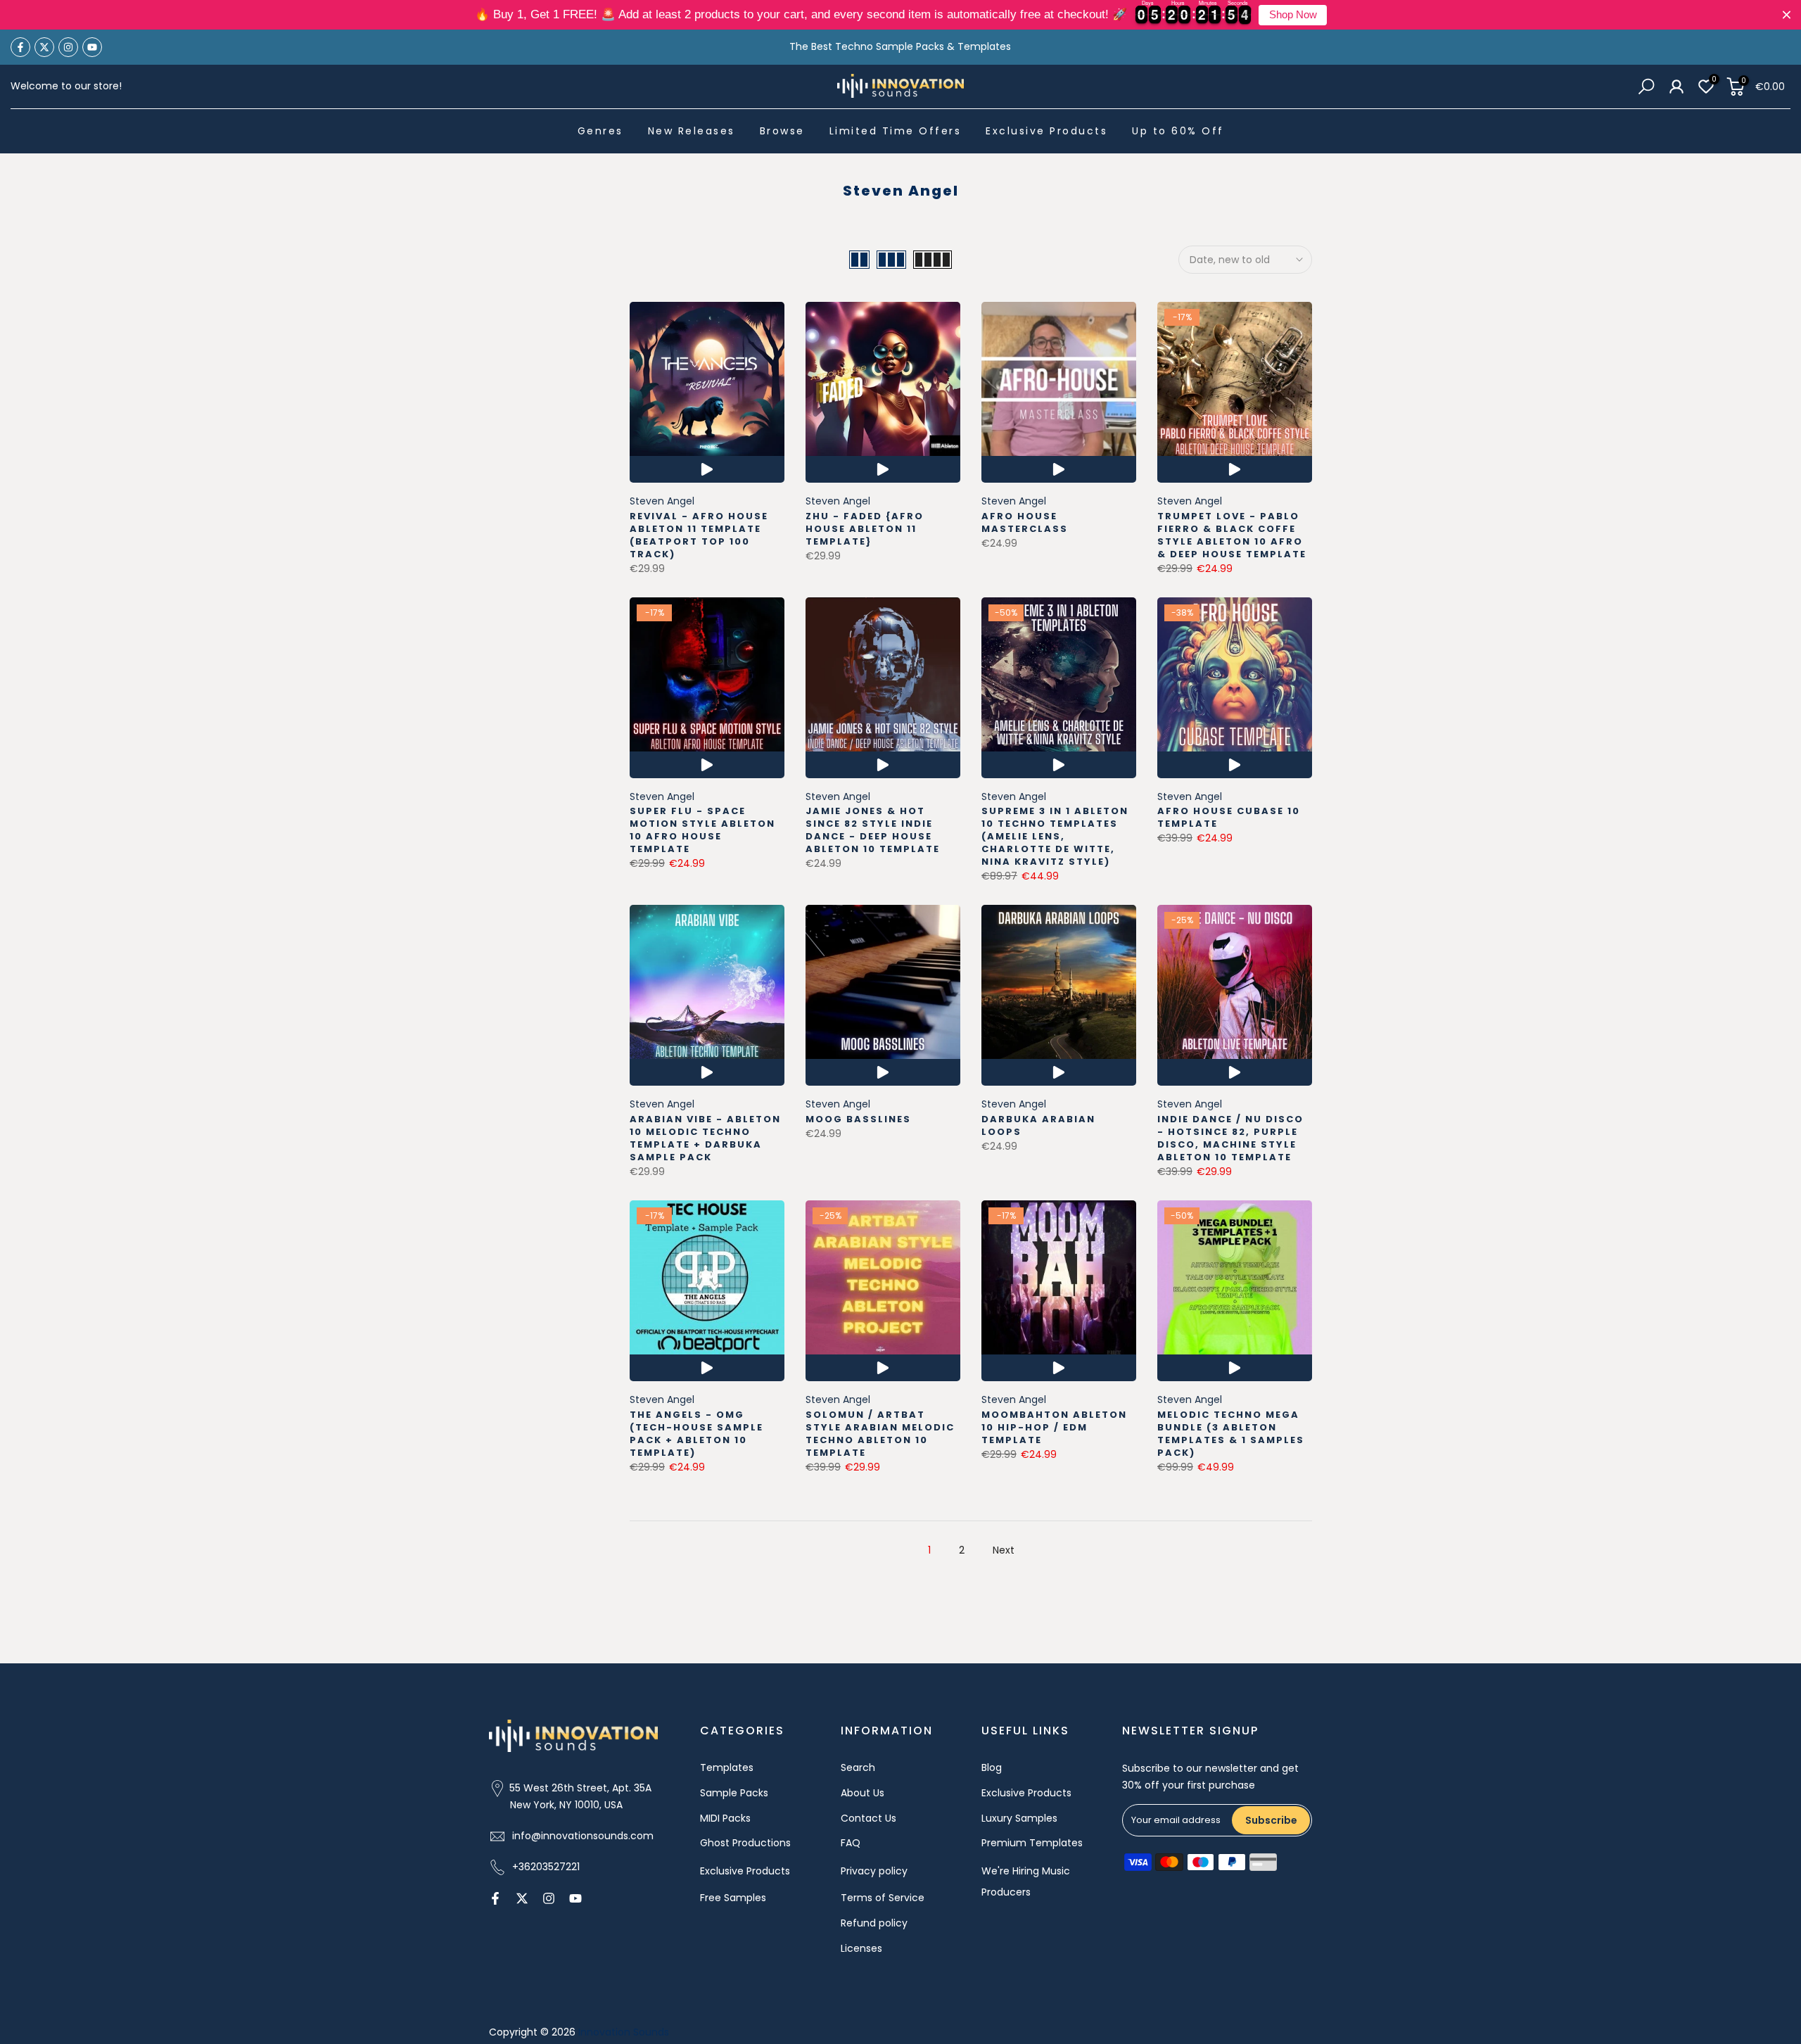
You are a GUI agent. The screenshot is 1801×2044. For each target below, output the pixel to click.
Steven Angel (662, 501)
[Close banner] (1787, 15)
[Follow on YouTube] (92, 47)
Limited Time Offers (896, 131)
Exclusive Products (1046, 131)
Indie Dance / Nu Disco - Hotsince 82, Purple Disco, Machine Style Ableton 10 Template (1230, 1138)
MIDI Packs (725, 1818)
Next (1004, 1550)
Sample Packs (734, 1793)
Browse (782, 131)
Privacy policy (874, 1871)
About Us (863, 1793)
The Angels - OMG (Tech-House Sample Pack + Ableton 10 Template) (696, 1434)
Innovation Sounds (624, 2032)
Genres (600, 131)
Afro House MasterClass (1025, 522)
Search (858, 1767)
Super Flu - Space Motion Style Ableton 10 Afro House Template (702, 830)
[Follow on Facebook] (20, 47)
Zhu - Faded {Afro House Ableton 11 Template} (865, 529)
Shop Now (1293, 15)
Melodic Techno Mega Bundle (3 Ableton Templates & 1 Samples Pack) (1231, 1434)
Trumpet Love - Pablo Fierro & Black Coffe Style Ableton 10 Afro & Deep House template (1232, 535)
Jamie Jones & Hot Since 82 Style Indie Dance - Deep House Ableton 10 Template (873, 830)
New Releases (692, 131)
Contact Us (868, 1818)
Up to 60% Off (1178, 131)
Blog (992, 1767)
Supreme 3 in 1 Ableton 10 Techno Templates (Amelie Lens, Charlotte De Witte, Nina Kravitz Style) (1055, 836)
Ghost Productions (745, 1843)
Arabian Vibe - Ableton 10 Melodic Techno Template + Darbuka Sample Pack (705, 1138)
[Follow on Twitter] (44, 47)
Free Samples (733, 1898)
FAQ (851, 1843)
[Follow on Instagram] (68, 47)
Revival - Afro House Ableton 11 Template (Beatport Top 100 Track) (699, 535)
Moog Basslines (858, 1119)
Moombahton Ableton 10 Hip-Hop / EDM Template (1054, 1427)
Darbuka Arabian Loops (1038, 1125)
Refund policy (874, 1923)
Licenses (861, 1948)
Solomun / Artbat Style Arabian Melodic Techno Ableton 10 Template (880, 1434)
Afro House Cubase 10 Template (1229, 817)
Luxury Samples (1019, 1818)
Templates (727, 1767)
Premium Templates (1032, 1843)
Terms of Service (883, 1898)
